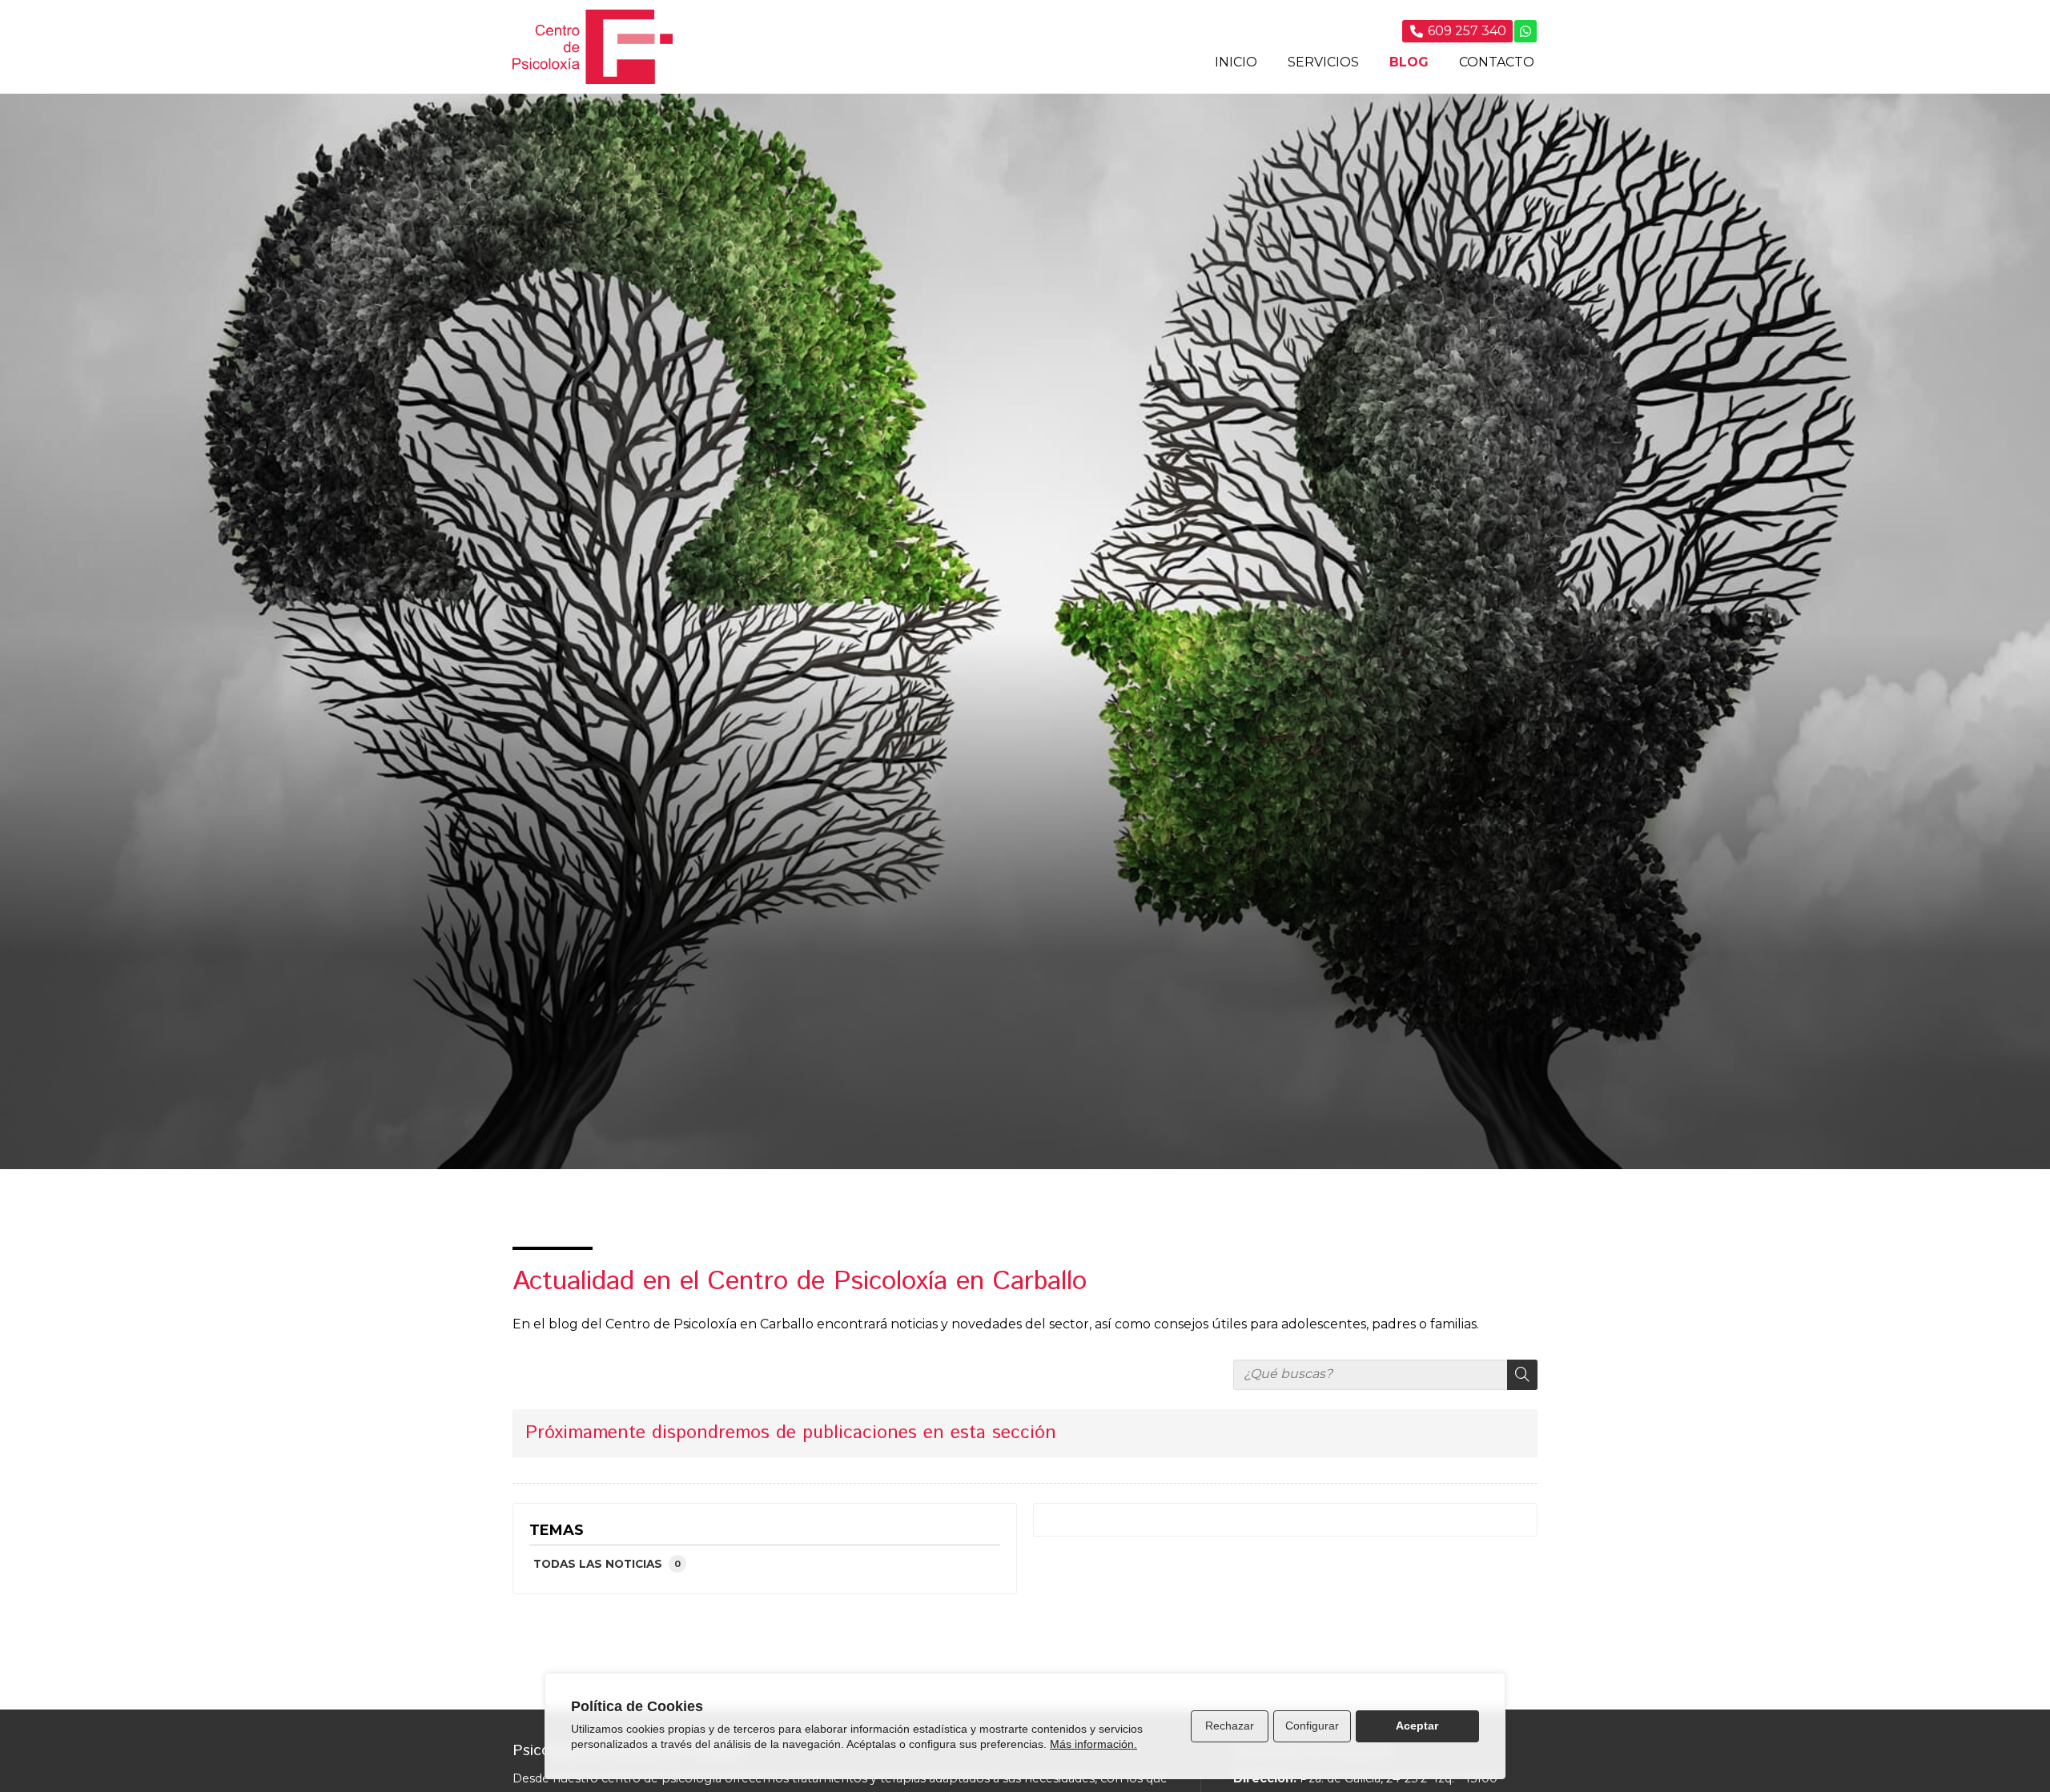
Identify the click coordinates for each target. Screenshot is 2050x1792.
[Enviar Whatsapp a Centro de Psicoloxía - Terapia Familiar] (1525, 31)
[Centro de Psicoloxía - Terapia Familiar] (593, 47)
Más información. (1093, 1744)
